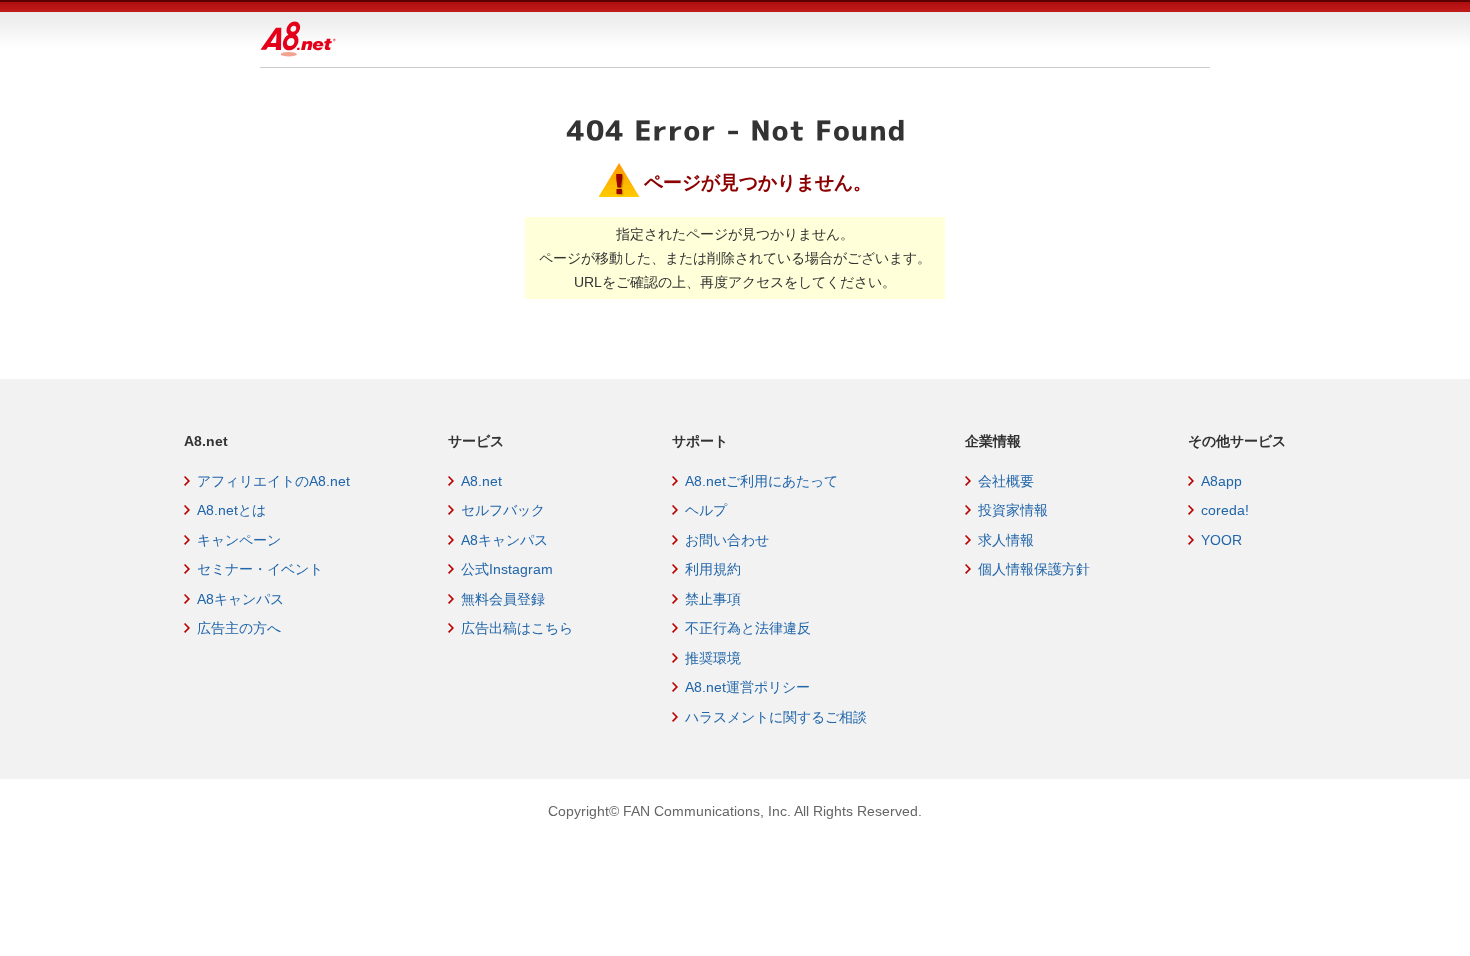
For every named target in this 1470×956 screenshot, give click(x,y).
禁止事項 (713, 599)
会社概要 (1006, 481)
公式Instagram (507, 569)
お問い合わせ (727, 540)
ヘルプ (706, 510)
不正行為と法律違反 (748, 628)
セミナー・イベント (260, 569)
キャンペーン (239, 540)
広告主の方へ (239, 628)
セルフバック (503, 510)
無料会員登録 (503, 599)
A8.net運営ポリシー (747, 687)
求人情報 (1006, 540)
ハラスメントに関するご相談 (776, 717)
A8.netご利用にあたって (761, 481)
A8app (1221, 481)
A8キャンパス (240, 599)
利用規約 (713, 569)
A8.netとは (231, 510)
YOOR (1221, 540)
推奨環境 (713, 658)
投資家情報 (1013, 510)
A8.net (481, 481)
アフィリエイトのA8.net (273, 481)
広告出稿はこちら (517, 628)
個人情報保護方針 (1034, 569)
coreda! (1225, 510)
